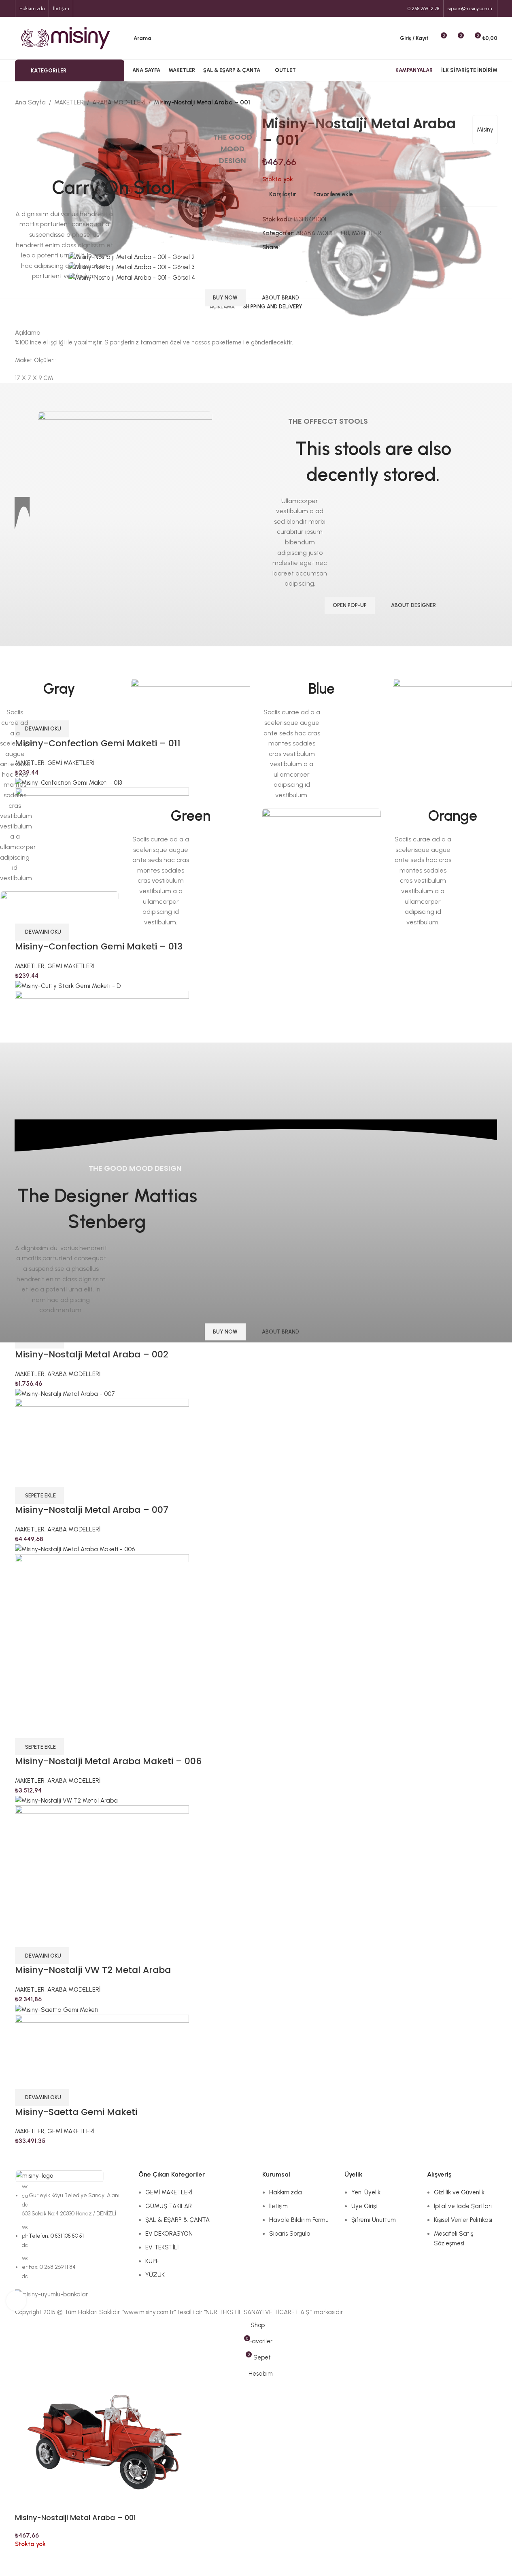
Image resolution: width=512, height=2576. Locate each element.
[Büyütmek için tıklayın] (16, 2301)
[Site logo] (66, 38)
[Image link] (59, 950)
